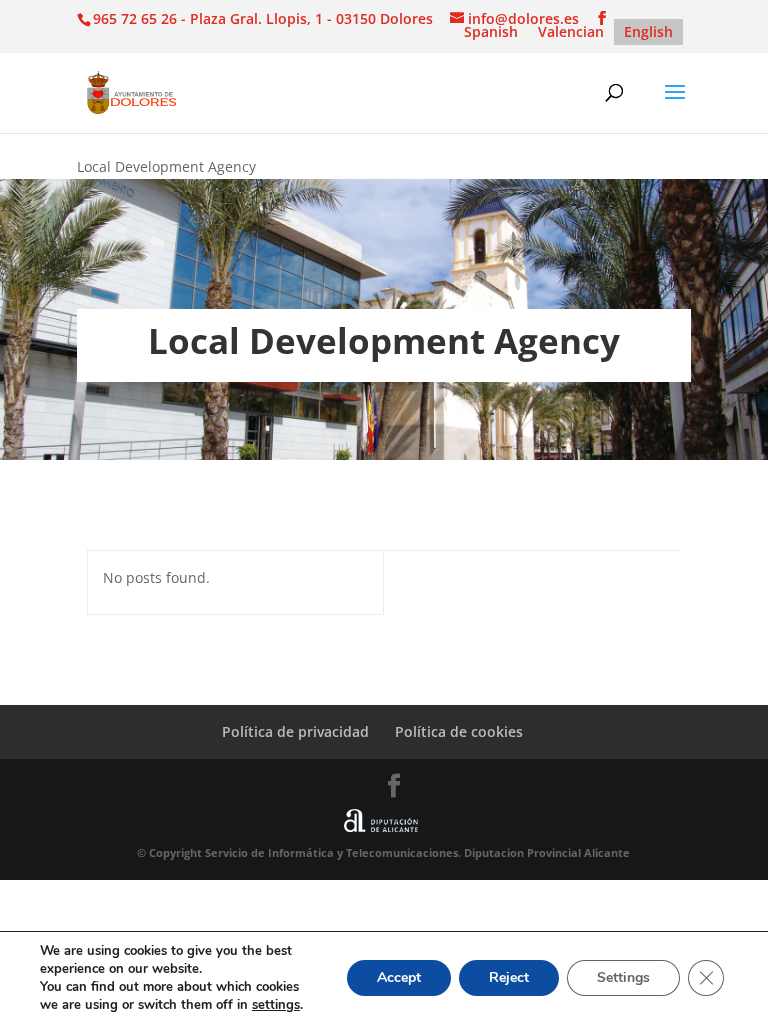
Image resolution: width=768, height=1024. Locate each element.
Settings (623, 977)
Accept (399, 977)
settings (276, 1005)
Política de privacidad (295, 731)
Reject (509, 977)
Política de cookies (459, 731)
